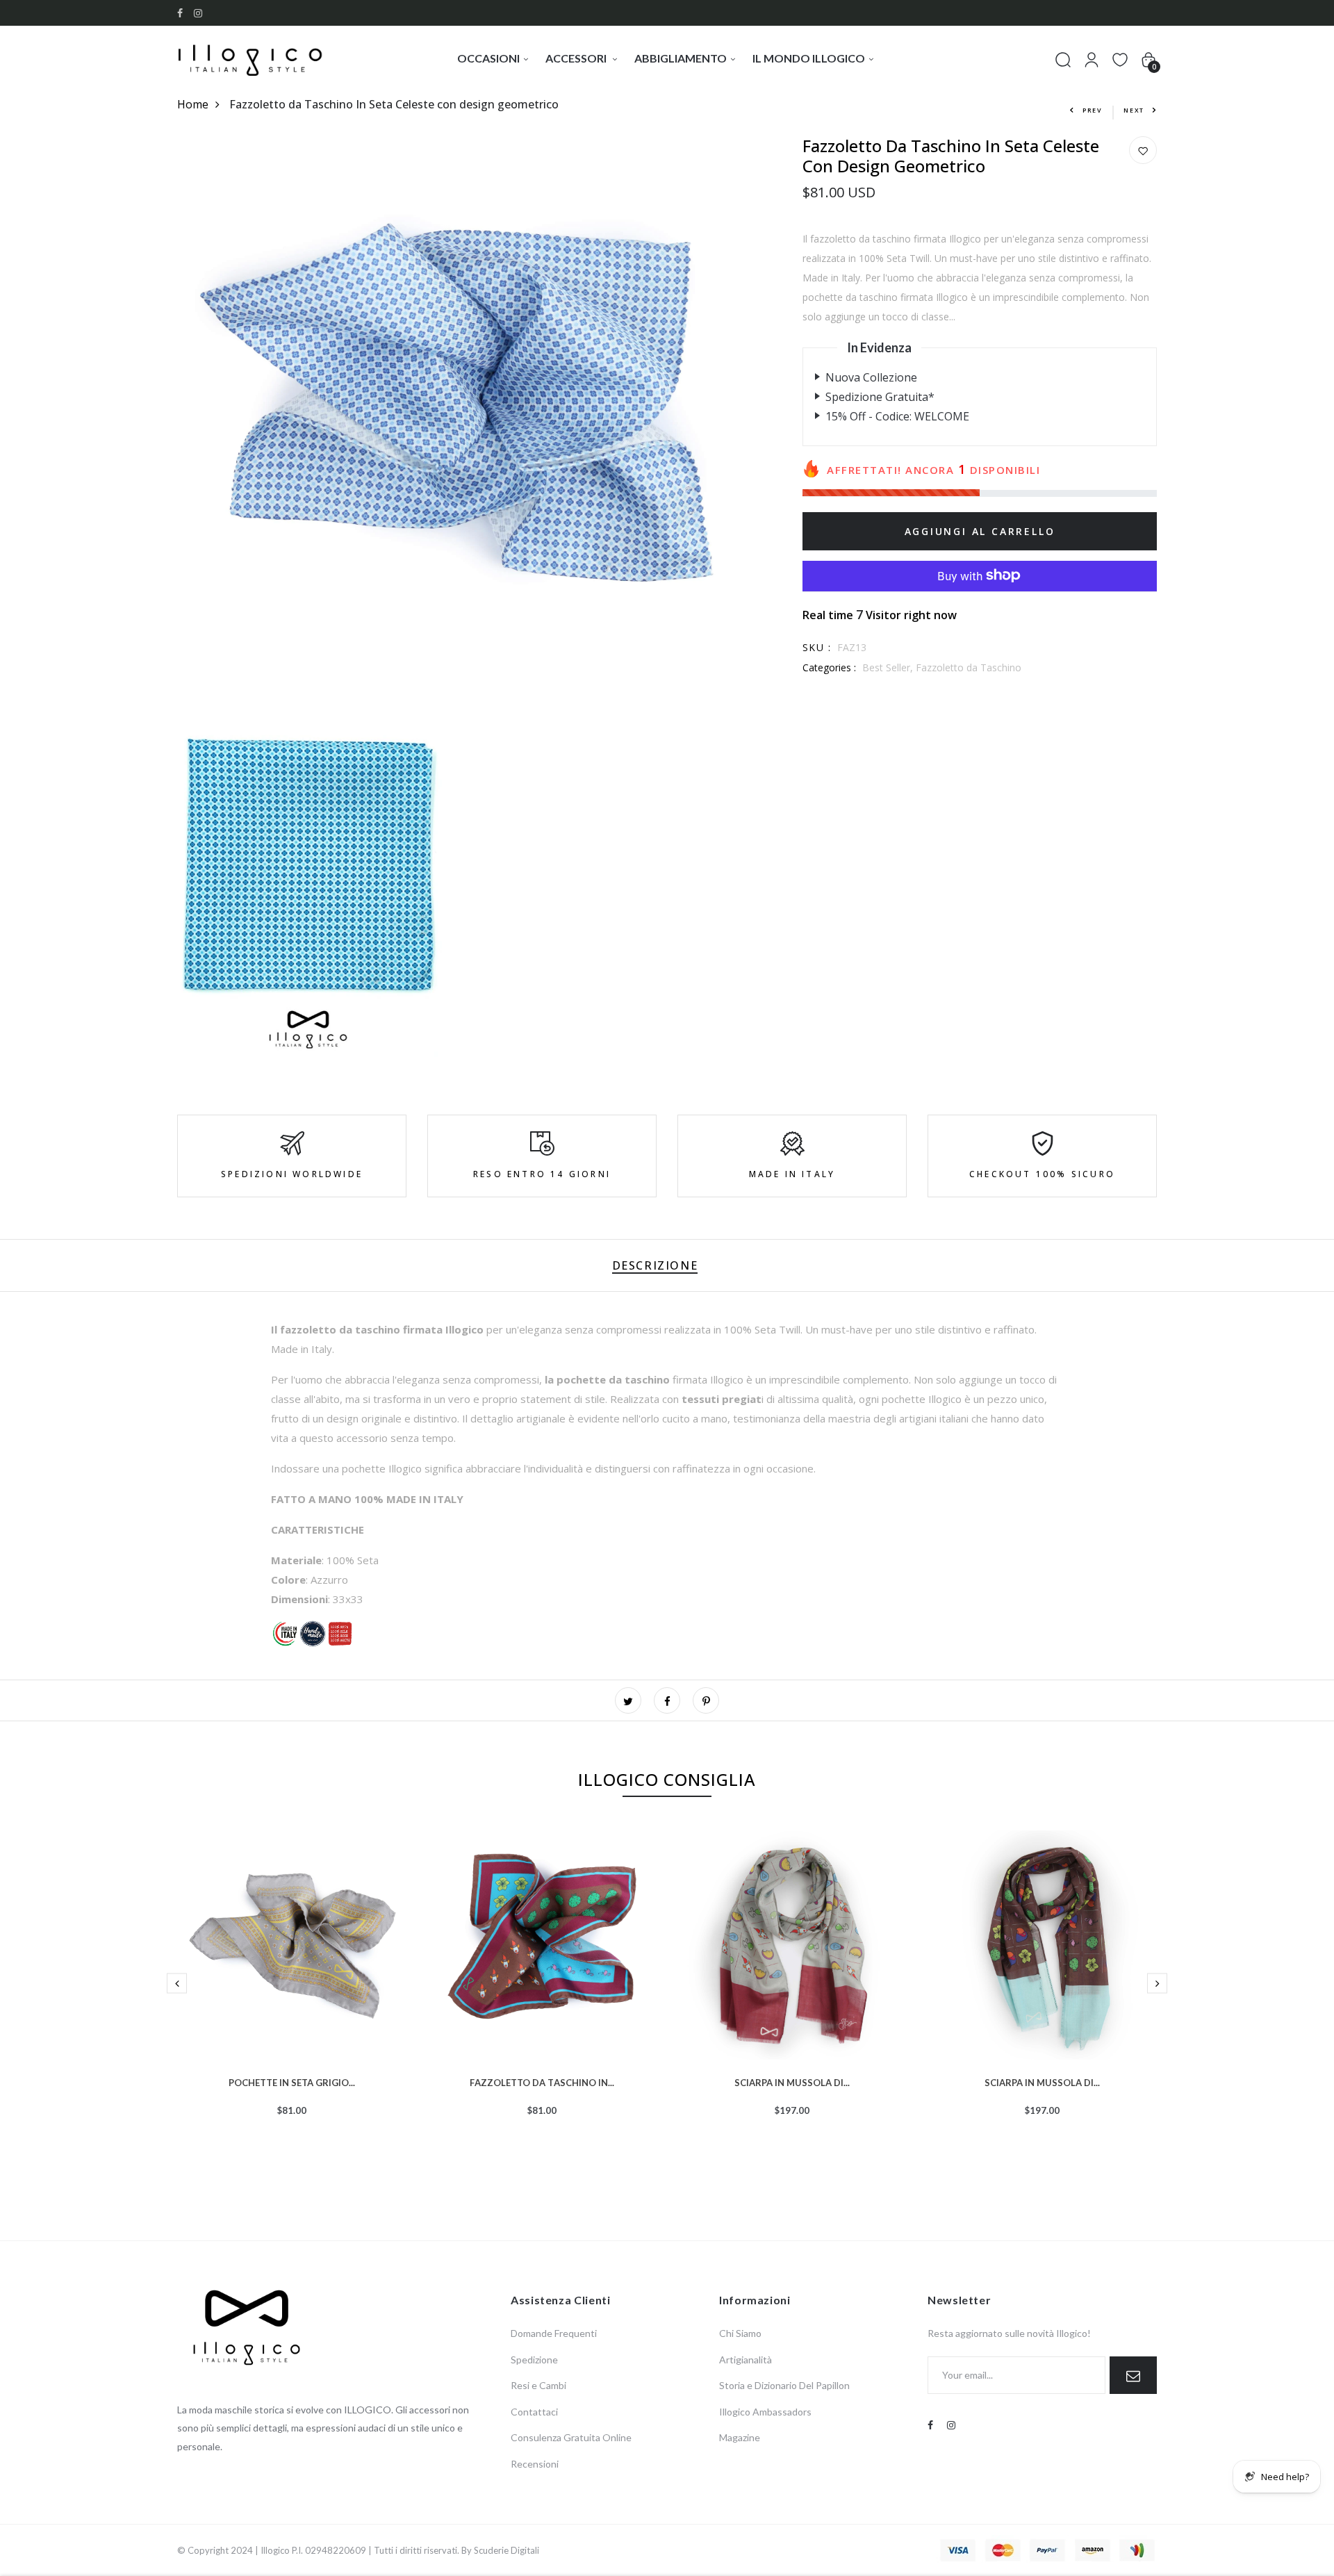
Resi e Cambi (538, 2385)
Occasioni (488, 58)
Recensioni (535, 2464)
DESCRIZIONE (655, 1265)
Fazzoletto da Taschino (969, 667)
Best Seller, (889, 667)
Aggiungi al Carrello (980, 531)
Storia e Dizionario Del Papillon (784, 2385)
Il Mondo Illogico (809, 58)
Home (193, 104)
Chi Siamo (740, 2333)
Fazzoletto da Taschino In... (542, 2081)
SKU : (817, 647)
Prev (1093, 110)
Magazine (740, 2437)
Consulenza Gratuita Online (571, 2437)
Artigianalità (746, 2360)
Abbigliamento (681, 58)
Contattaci (534, 2412)
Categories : (829, 667)
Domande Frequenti (554, 2333)
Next (1134, 110)
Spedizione (534, 2360)
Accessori (577, 58)
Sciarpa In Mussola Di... (792, 2081)
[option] (292, 1995)
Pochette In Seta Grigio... (292, 2081)
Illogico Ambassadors (765, 2412)
